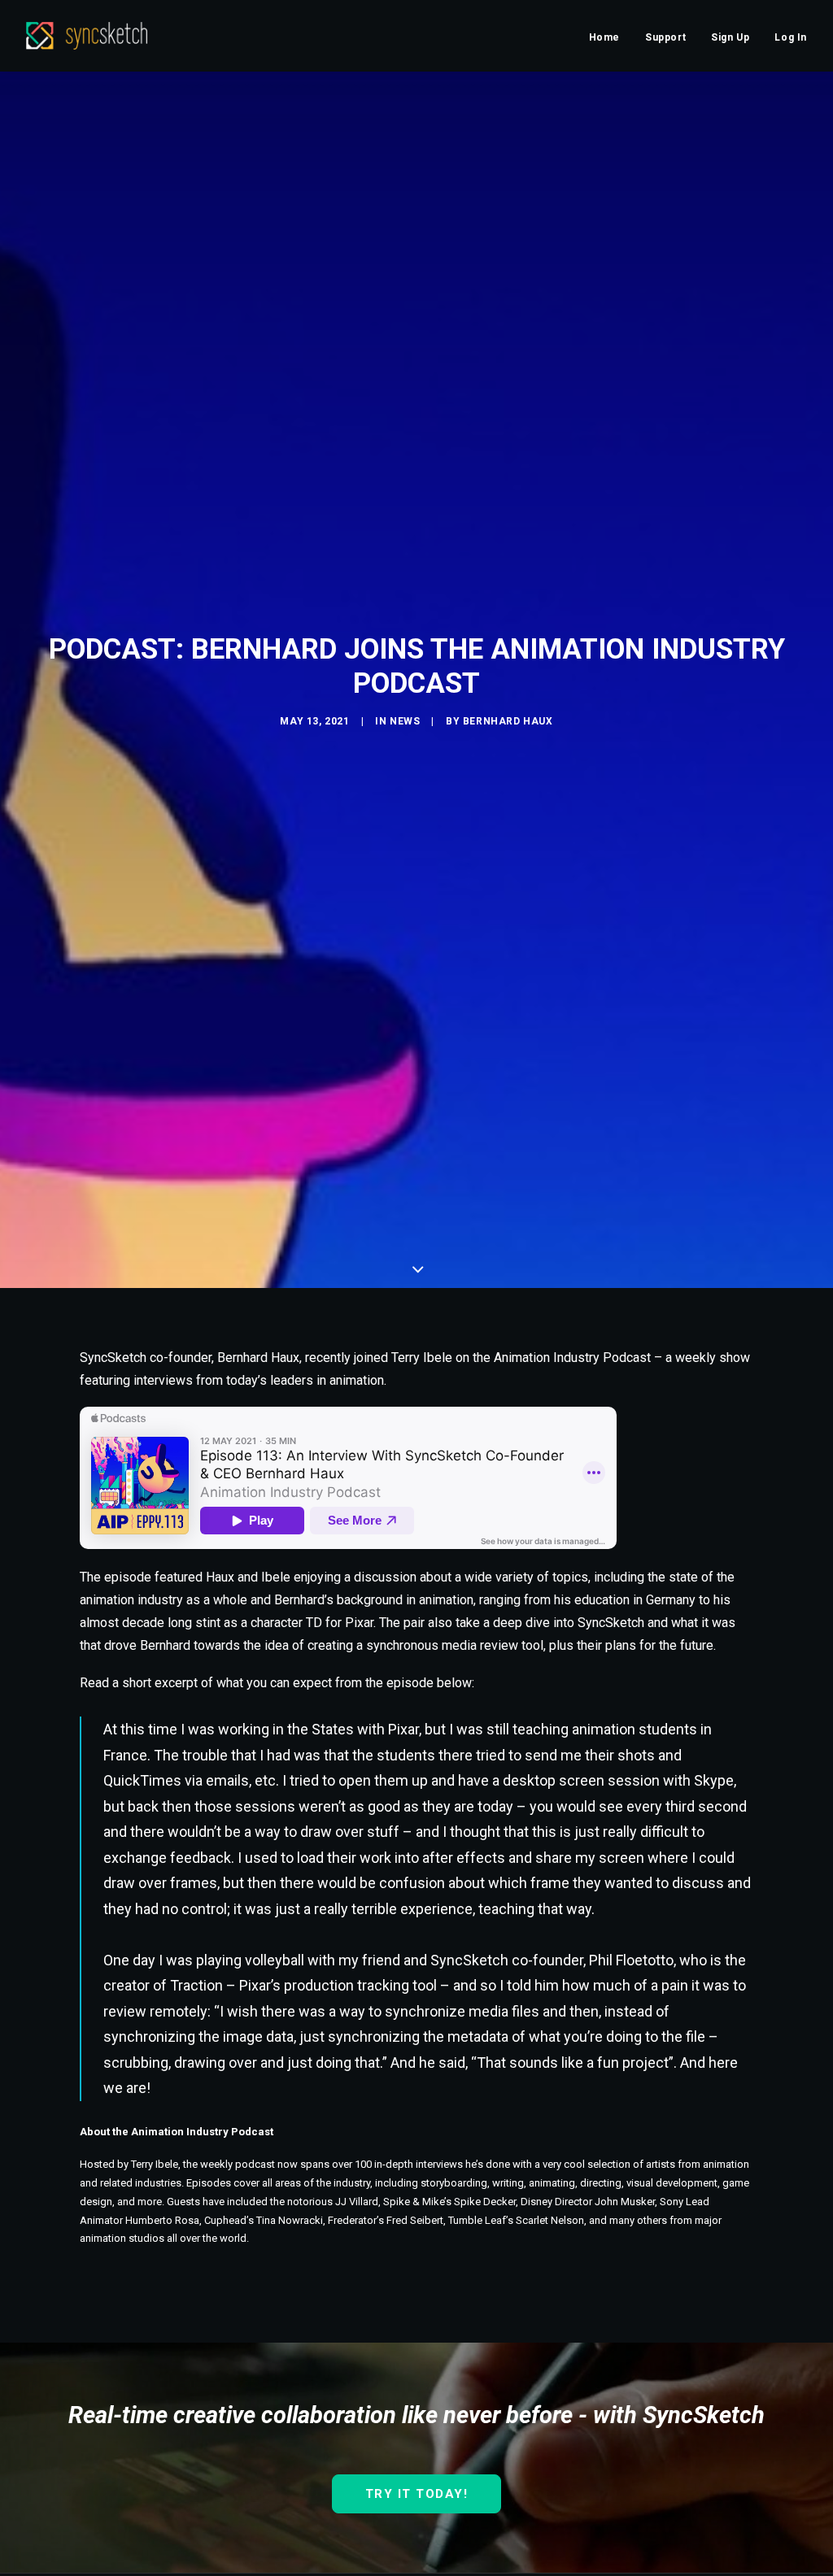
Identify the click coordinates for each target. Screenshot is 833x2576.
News (405, 721)
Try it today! (417, 2494)
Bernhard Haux (508, 721)
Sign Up (730, 37)
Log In (791, 37)
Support (665, 37)
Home (604, 37)
